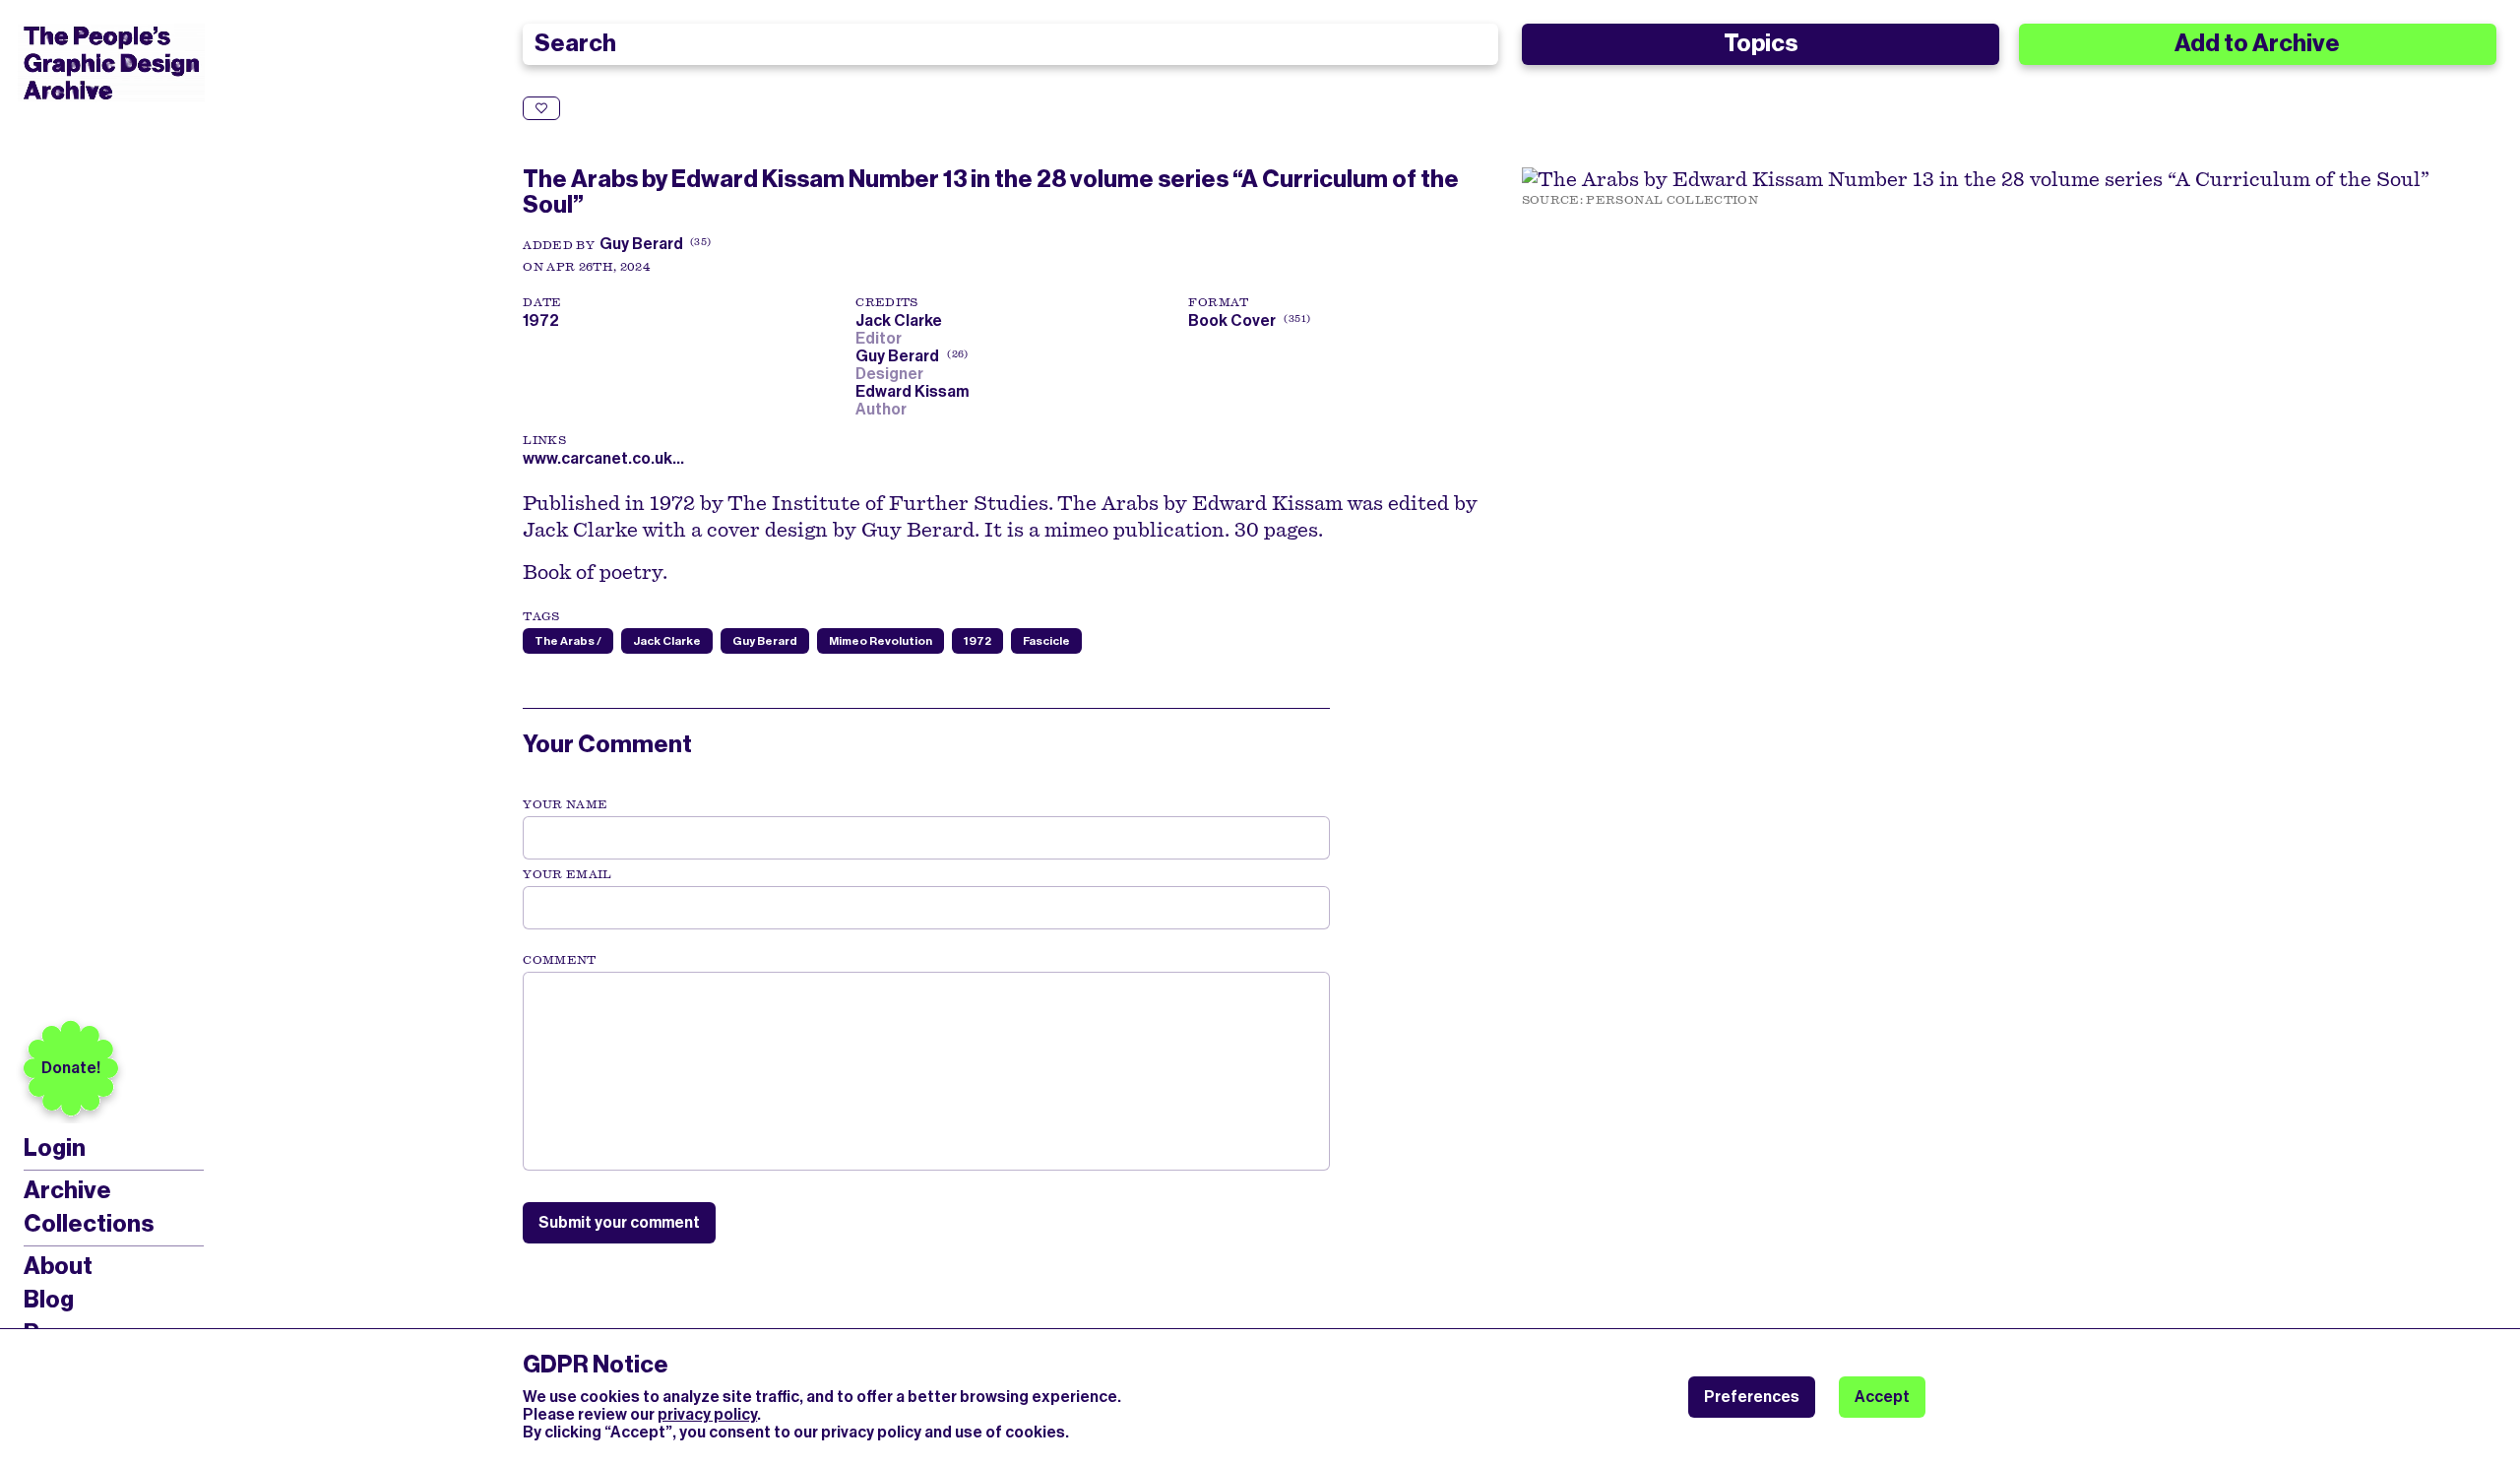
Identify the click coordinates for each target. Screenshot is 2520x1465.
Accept (1882, 1397)
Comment (559, 960)
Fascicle (1046, 641)
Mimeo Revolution (881, 641)
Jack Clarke (902, 320)
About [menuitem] (58, 1266)
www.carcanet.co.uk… (603, 458)
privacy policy (707, 1414)
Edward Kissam (915, 391)
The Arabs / (568, 641)
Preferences (1752, 1397)
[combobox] (1010, 44)
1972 (977, 641)
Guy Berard (641, 244)
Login (55, 1148)
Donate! (71, 1068)
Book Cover (1232, 320)
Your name (565, 804)
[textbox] (926, 1071)
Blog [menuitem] (49, 1300)
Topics (1761, 43)
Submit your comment (619, 1222)
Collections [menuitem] (89, 1224)
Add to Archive (2257, 43)
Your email (567, 874)
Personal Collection (1672, 200)
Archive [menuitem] (67, 1190)
